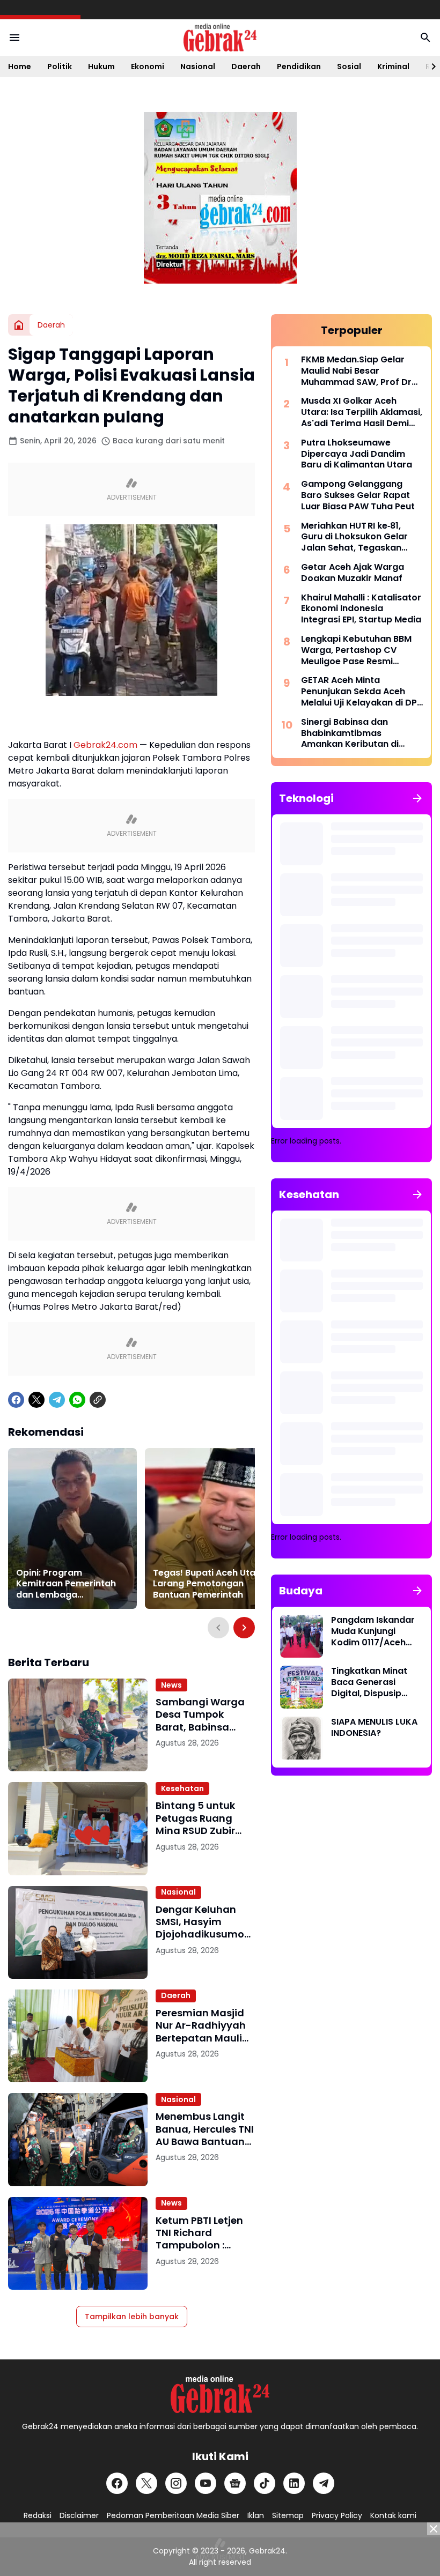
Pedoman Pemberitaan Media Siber (173, 2515)
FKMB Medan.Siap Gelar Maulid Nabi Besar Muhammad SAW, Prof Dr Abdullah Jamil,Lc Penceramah (356, 371)
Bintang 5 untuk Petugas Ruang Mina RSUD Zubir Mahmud (195, 1818)
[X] (36, 1400)
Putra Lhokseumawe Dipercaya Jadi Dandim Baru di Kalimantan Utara (357, 454)
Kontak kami (393, 2515)
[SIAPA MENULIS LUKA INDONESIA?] (302, 1738)
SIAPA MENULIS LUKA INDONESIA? (374, 1728)
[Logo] (220, 2394)
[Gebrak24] (220, 38)
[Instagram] (176, 2483)
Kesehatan (182, 1788)
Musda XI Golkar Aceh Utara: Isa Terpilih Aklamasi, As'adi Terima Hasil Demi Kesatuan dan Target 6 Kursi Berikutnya (362, 412)
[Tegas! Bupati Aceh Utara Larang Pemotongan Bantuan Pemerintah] (209, 1528)
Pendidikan (299, 66)
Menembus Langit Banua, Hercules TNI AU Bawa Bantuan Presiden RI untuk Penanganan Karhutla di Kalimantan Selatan (205, 2129)
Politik (60, 66)
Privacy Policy (337, 2515)
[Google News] (235, 2483)
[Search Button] (426, 38)
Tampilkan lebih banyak (132, 2317)
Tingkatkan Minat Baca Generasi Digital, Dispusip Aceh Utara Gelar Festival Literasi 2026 (369, 1682)
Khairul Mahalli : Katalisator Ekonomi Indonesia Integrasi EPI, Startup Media (361, 609)
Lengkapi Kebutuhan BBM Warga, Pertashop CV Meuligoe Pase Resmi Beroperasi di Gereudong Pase (356, 650)
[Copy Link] (98, 1400)
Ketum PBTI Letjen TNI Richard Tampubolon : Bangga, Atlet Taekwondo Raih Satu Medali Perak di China (200, 2233)
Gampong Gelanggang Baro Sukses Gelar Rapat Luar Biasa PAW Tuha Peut (358, 495)
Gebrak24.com (105, 745)
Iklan (256, 2515)
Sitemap (288, 2515)
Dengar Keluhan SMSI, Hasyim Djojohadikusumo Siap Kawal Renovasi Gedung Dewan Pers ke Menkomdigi (200, 1922)
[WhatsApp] (77, 1400)
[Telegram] (57, 1400)
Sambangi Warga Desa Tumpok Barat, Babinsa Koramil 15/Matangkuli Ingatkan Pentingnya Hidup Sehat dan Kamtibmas (200, 1714)
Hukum (101, 66)
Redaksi (38, 2515)
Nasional (198, 66)
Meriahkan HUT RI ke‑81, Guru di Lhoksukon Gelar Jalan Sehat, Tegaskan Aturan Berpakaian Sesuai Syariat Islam (358, 537)
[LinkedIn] (294, 2483)
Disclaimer (79, 2515)
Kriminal (393, 66)
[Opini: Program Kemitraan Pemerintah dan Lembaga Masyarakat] (72, 1528)
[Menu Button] (14, 38)
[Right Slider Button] (429, 66)
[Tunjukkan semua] (417, 798)
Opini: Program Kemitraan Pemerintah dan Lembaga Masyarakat (66, 1584)
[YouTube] (206, 2483)
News (171, 1685)
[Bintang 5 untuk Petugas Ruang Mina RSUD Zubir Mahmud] (78, 1828)
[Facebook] (16, 1400)
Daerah (246, 66)
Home (20, 66)
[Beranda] (19, 325)
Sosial (349, 66)
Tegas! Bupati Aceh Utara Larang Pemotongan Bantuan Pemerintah (209, 1584)
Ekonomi (148, 66)
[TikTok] (265, 2483)
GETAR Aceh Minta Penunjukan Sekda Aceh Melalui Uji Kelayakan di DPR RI (362, 692)
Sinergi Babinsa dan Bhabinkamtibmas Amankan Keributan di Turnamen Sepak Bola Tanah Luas (350, 733)
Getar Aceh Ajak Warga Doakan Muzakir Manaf (353, 573)
